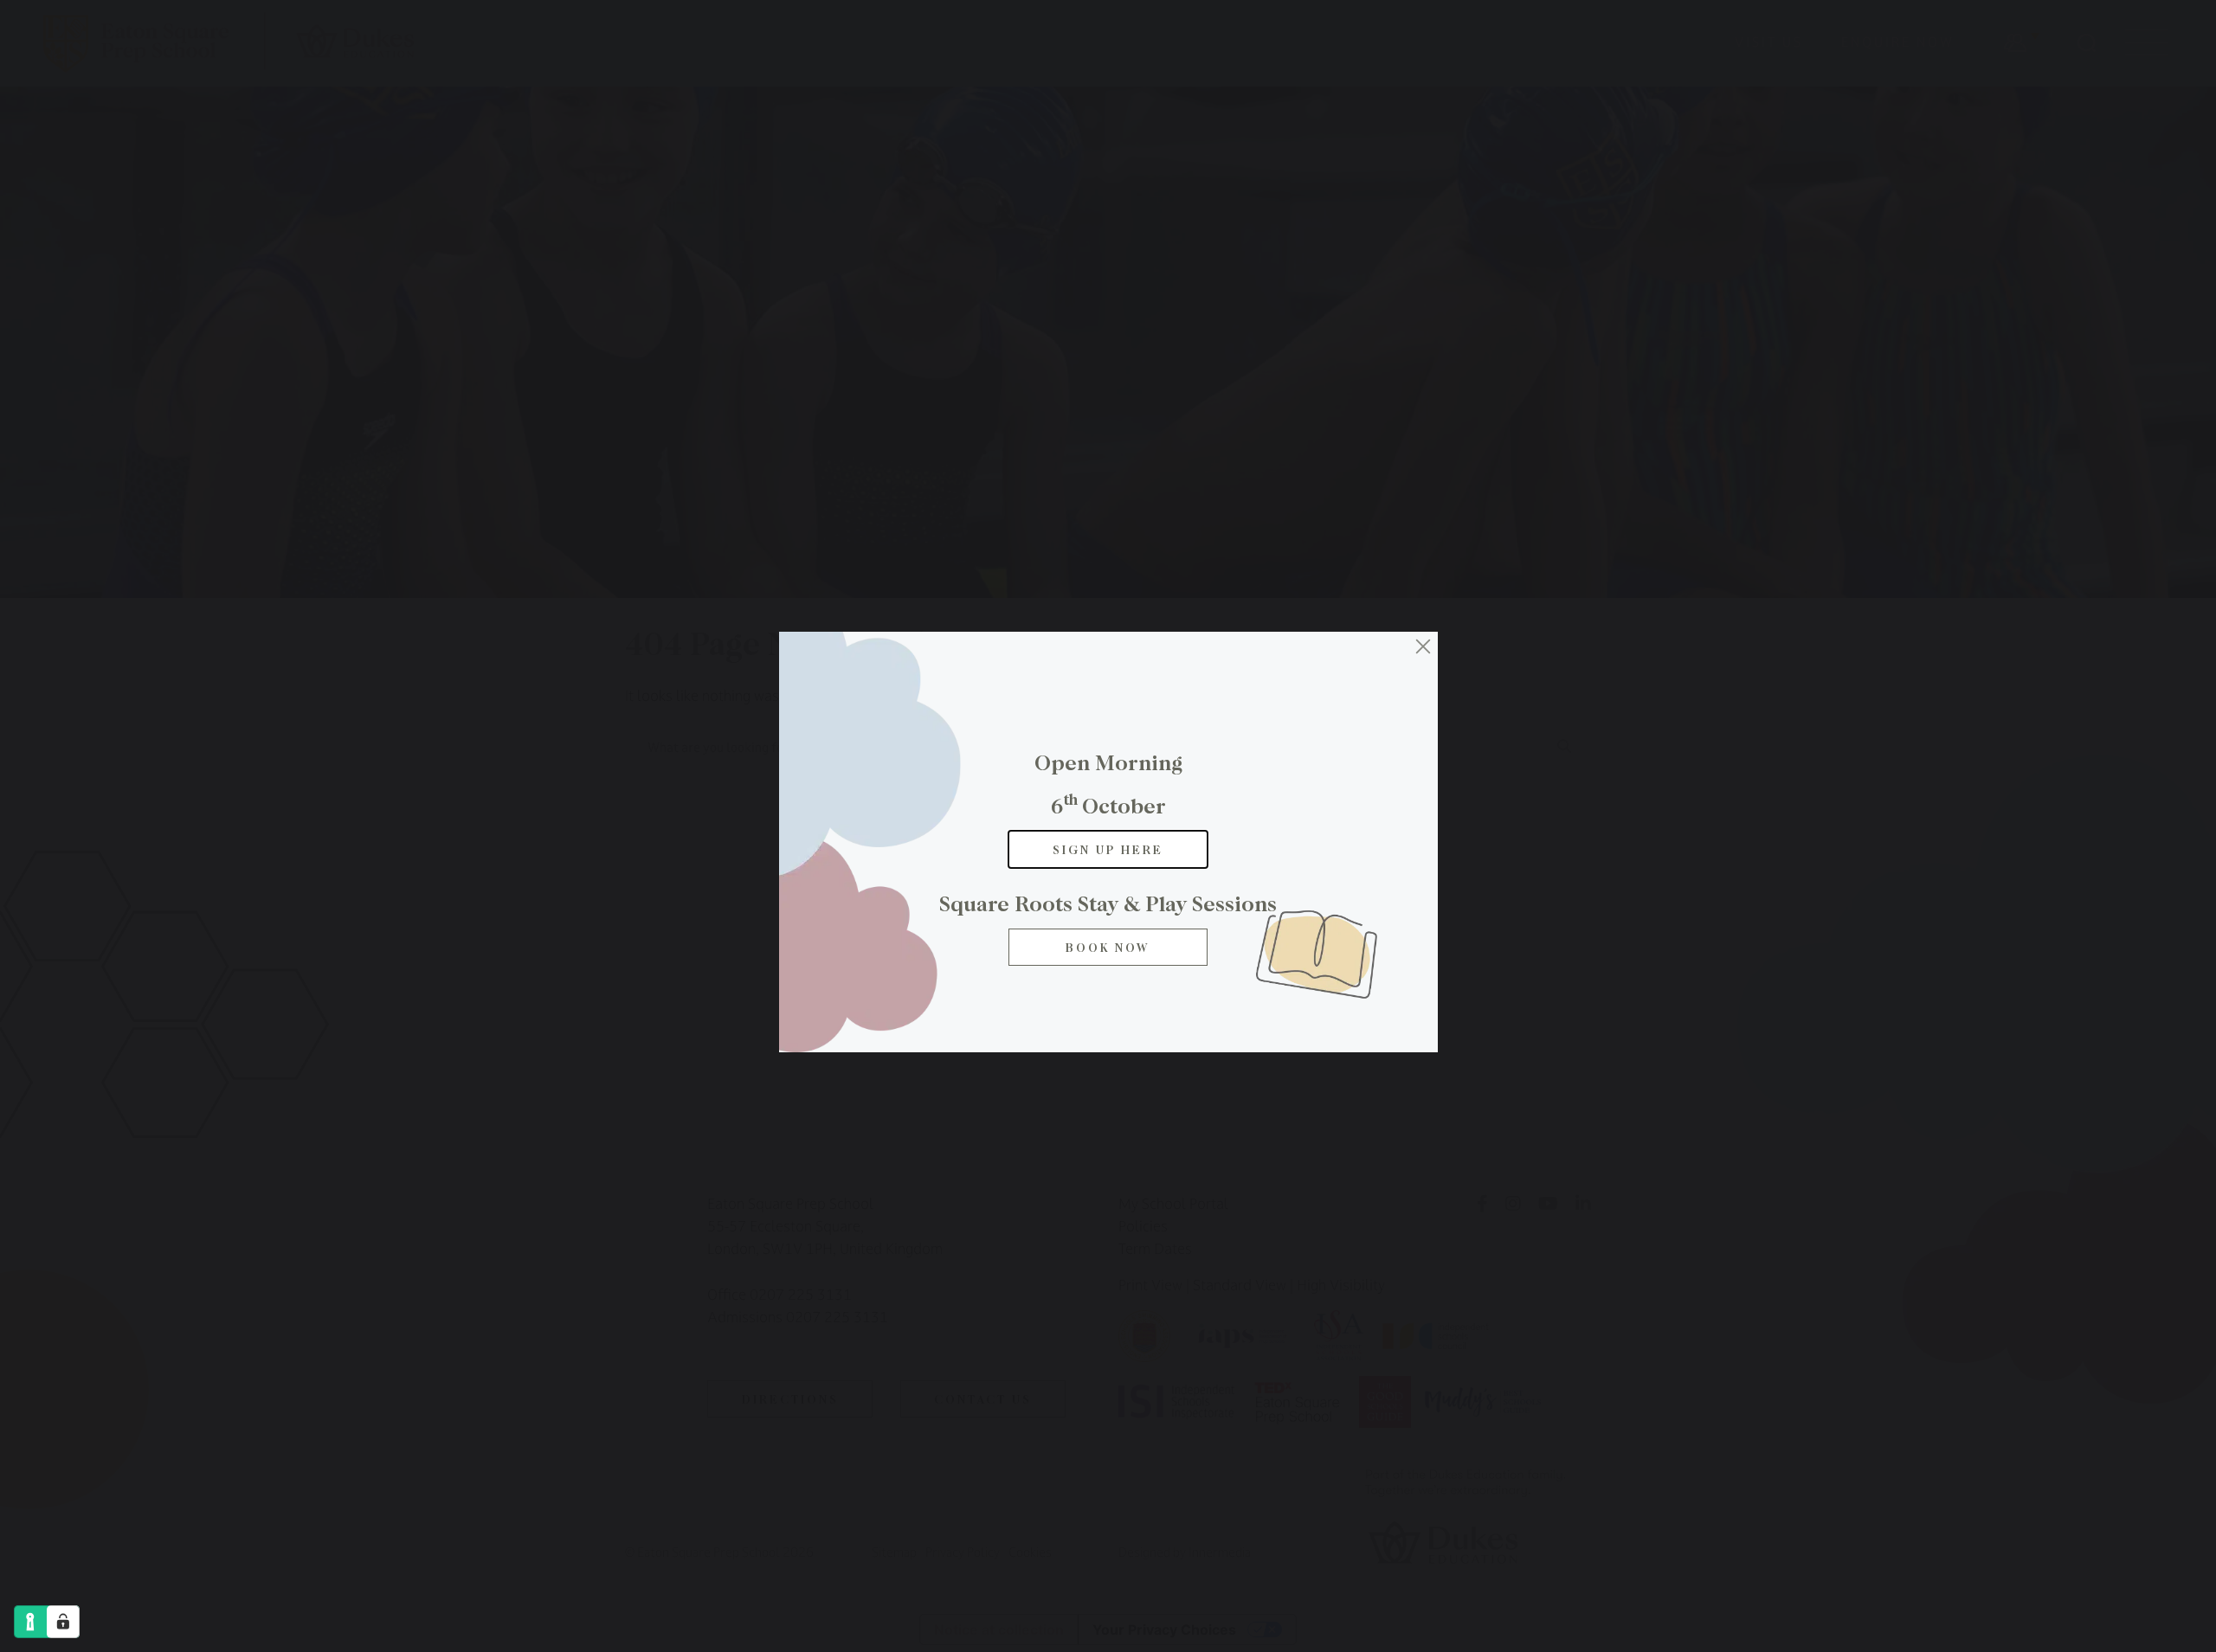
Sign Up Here (1108, 849)
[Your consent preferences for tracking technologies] (63, 1622)
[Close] (1423, 646)
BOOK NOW (1108, 947)
